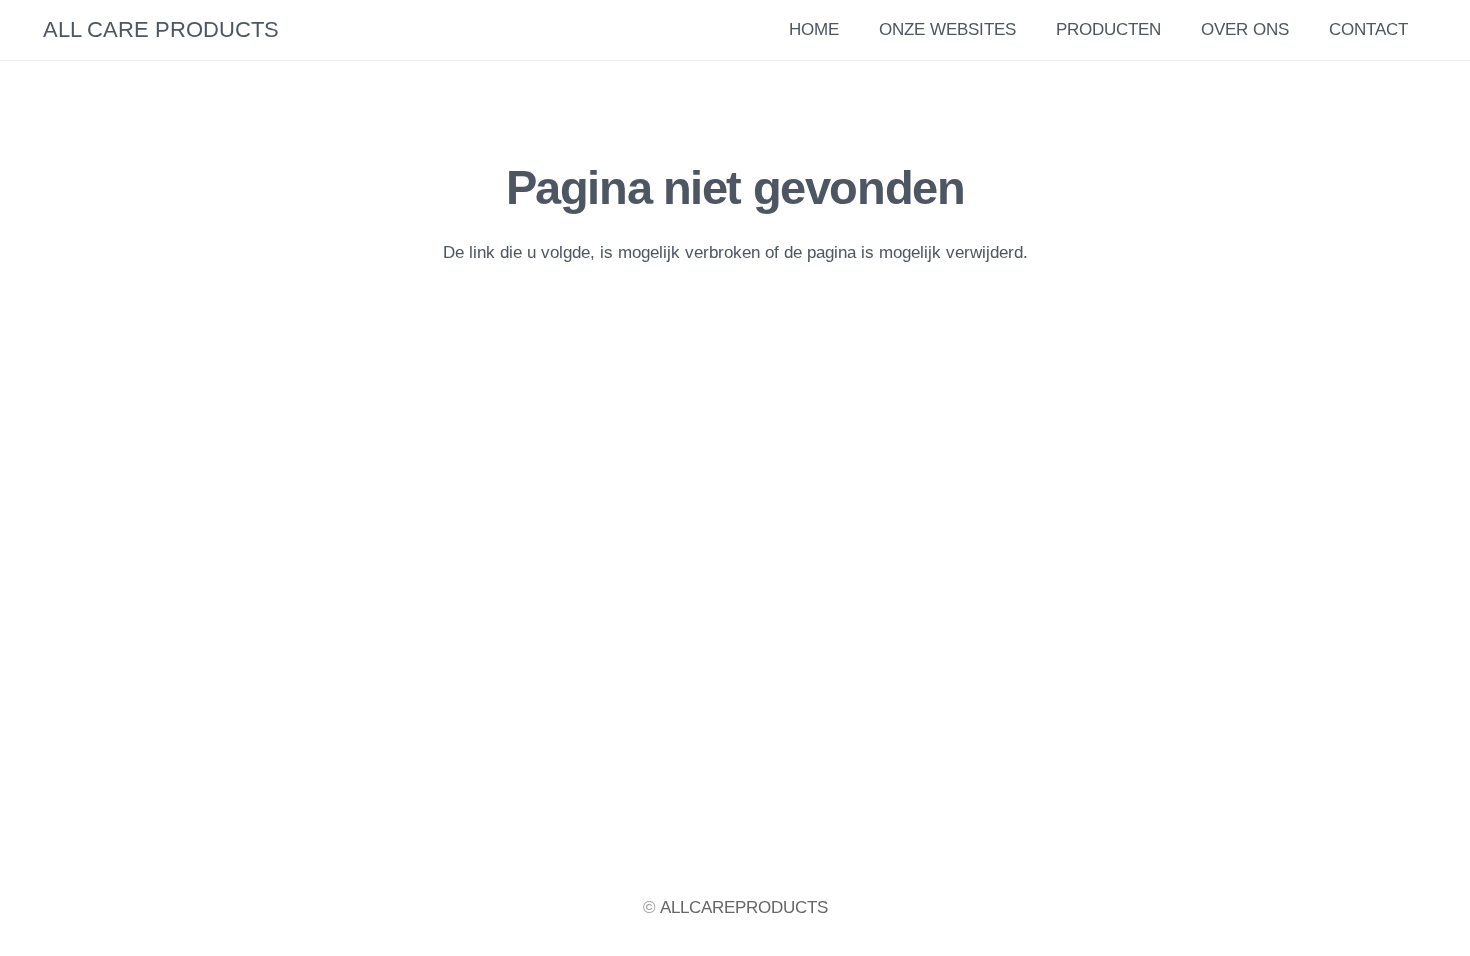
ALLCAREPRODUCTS (744, 907)
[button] (1301, 30)
